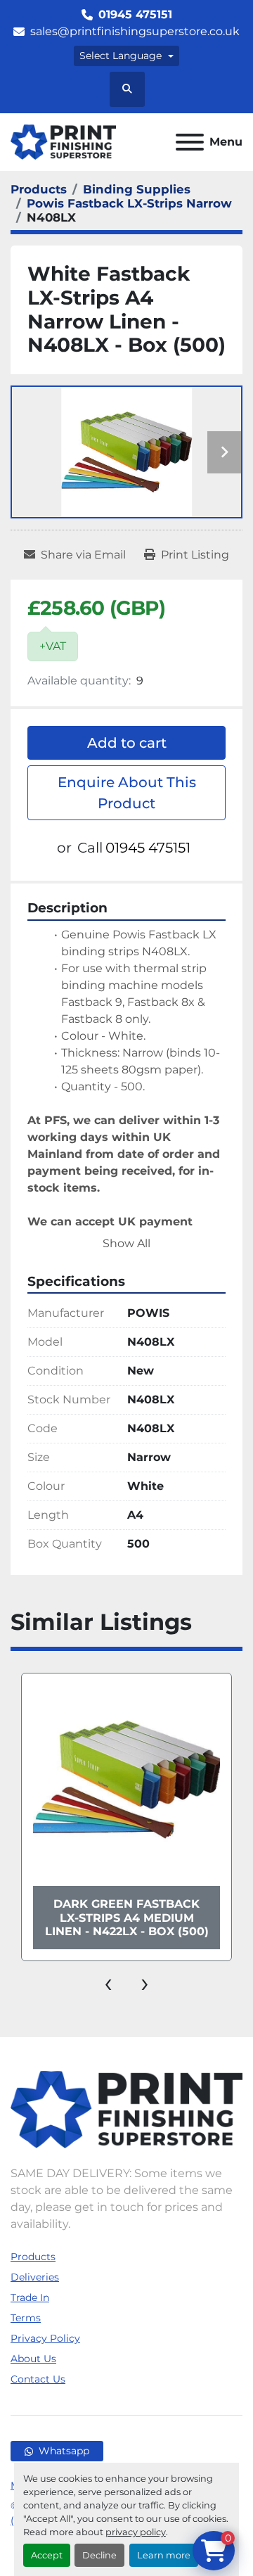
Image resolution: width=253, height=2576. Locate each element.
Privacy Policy (45, 2338)
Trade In (30, 2297)
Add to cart (127, 743)
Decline (99, 2555)
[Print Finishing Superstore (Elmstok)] (126, 2109)
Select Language (121, 56)
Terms (26, 2318)
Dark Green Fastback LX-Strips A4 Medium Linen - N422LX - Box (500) (127, 1917)
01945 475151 (135, 14)
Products (33, 2257)
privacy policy (136, 2532)
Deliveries (35, 2277)
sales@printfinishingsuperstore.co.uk (135, 31)
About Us (33, 2359)
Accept (47, 2555)
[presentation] (108, 1982)
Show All (126, 1243)
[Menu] (190, 142)
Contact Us (38, 2379)
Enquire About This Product (127, 793)
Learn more (164, 2555)
